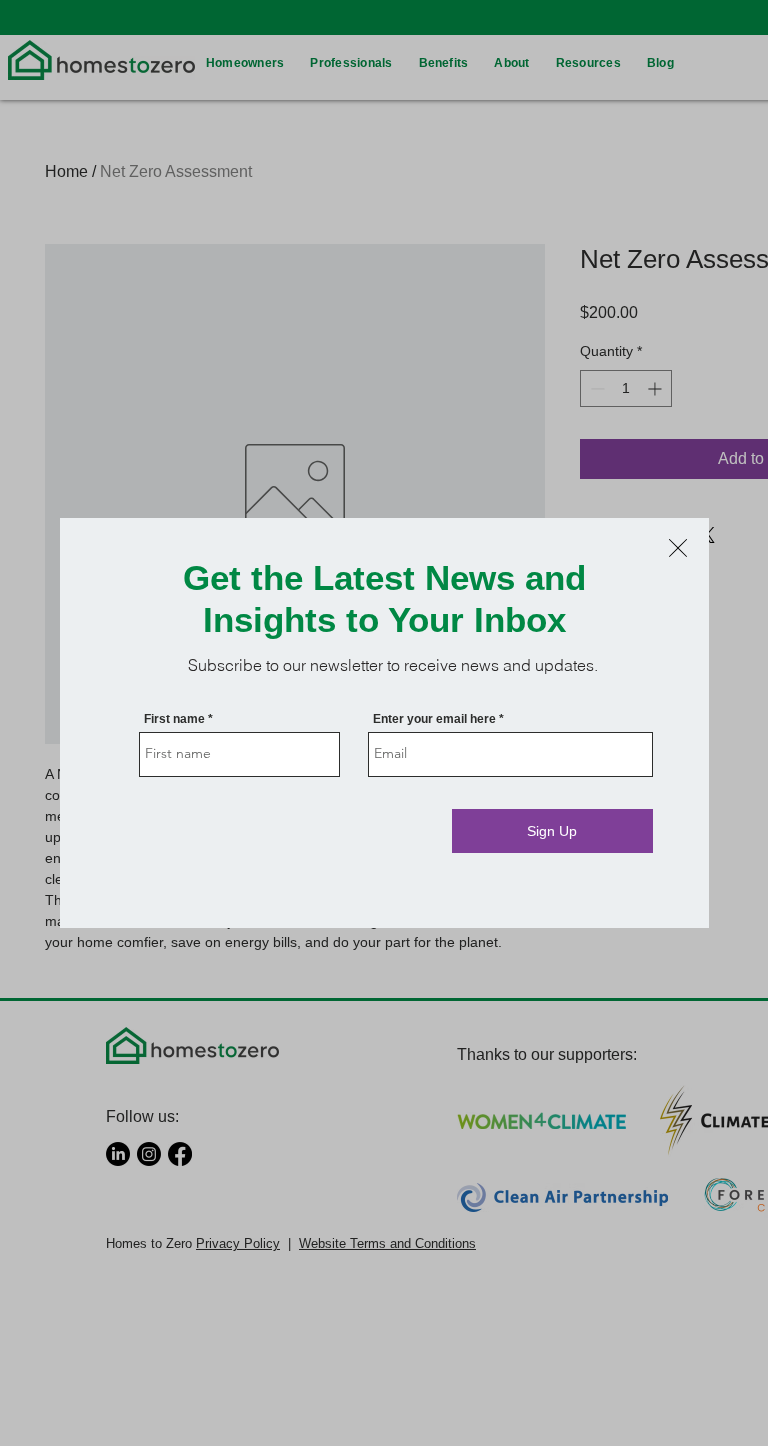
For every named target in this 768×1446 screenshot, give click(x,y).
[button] (678, 548)
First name (174, 719)
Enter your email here (434, 719)
